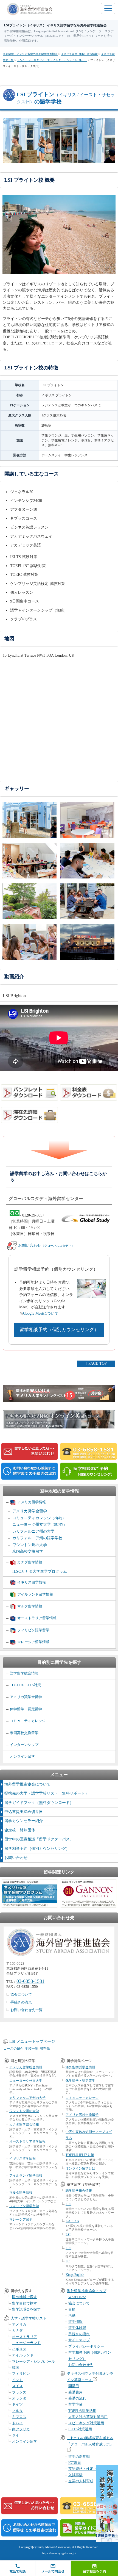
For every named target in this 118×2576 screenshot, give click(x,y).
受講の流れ (77, 2398)
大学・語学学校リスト (29, 2318)
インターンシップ (24, 1745)
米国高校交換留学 (28, 1551)
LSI (68, 2235)
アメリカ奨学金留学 (30, 1511)
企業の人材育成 (81, 2481)
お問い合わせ (46, 1246)
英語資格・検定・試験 (86, 2469)
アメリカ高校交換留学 (82, 2115)
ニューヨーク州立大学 (40, 1525)
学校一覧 (32, 2049)
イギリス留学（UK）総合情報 (79, 54)
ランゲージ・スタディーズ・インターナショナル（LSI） (52, 60)
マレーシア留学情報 (33, 1642)
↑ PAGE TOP (96, 1363)
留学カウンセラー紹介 (24, 1821)
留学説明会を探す (26, 2309)
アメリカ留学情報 (32, 1502)
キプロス (19, 2417)
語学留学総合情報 (24, 1673)
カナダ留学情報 (30, 1562)
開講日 (74, 2386)
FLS (68, 2248)
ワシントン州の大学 (30, 1545)
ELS (68, 2204)
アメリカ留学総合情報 (26, 2067)
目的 (72, 2309)
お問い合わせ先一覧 (26, 2010)
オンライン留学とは (80, 2168)
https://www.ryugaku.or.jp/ (59, 2553)
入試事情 (75, 2475)
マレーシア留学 (21, 2220)
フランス (19, 2392)
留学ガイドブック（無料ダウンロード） (39, 1803)
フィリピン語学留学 (33, 1630)
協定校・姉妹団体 (20, 1830)
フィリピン (21, 2374)
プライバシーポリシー (86, 2346)
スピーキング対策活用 (86, 2423)
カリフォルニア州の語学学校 (37, 1538)
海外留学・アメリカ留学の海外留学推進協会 (30, 54)
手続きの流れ (21, 2002)
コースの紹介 (13, 2049)
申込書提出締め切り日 (24, 1812)
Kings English (75, 2275)
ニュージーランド (26, 2343)
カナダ (17, 2330)
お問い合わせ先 (81, 2365)
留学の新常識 (79, 2457)
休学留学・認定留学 (26, 1709)
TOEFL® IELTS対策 (25, 1685)
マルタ (17, 2411)
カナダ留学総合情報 (24, 2124)
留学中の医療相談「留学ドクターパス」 (39, 1839)
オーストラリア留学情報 (37, 1618)
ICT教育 (75, 2463)
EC (68, 2261)
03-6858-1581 (30, 1981)
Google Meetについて (41, 1313)
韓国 (16, 2368)
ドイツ (17, 2404)
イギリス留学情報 (32, 1582)
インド (17, 2380)
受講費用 (75, 2392)
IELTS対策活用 (80, 2429)
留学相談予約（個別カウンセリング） (59, 1330)
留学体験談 (77, 2328)
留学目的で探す (25, 2303)
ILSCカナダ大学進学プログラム (40, 1572)
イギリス (19, 2349)
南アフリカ (21, 2429)
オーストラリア (25, 2337)
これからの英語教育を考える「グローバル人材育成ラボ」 (90, 2441)
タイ (16, 2435)
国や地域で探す (25, 2297)
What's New (77, 2297)
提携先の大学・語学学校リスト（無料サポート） (47, 1793)
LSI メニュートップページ (32, 2042)
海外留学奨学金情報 (80, 2067)
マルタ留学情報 (30, 1606)
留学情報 (75, 2322)
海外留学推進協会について (27, 1784)
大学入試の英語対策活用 (88, 2417)
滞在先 (45, 2049)
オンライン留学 (22, 1757)
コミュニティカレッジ (39, 1518)
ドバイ (17, 2423)
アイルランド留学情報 (35, 1594)
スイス (17, 2386)
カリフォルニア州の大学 (33, 1531)
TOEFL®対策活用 (82, 2411)
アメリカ (19, 2324)
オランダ (19, 2398)
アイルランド (23, 2355)
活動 (72, 2316)
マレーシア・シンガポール (33, 2361)
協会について (21, 1995)
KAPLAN (72, 2221)
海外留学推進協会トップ (87, 2291)
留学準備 (75, 2404)
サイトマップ (79, 2340)
